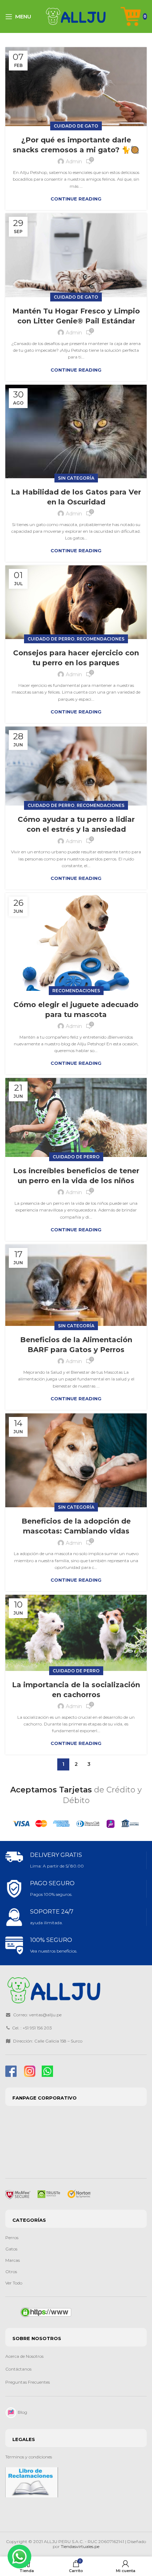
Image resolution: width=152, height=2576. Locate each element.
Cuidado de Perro (51, 639)
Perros (12, 2238)
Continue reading (76, 199)
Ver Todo (14, 2283)
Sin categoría (76, 478)
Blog (22, 2412)
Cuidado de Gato (76, 126)
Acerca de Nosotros (24, 2356)
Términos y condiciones (29, 2457)
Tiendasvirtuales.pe (80, 2546)
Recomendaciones (101, 639)
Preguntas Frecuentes (28, 2382)
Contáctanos (19, 2369)
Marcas (13, 2260)
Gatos (11, 2249)
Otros (11, 2272)
